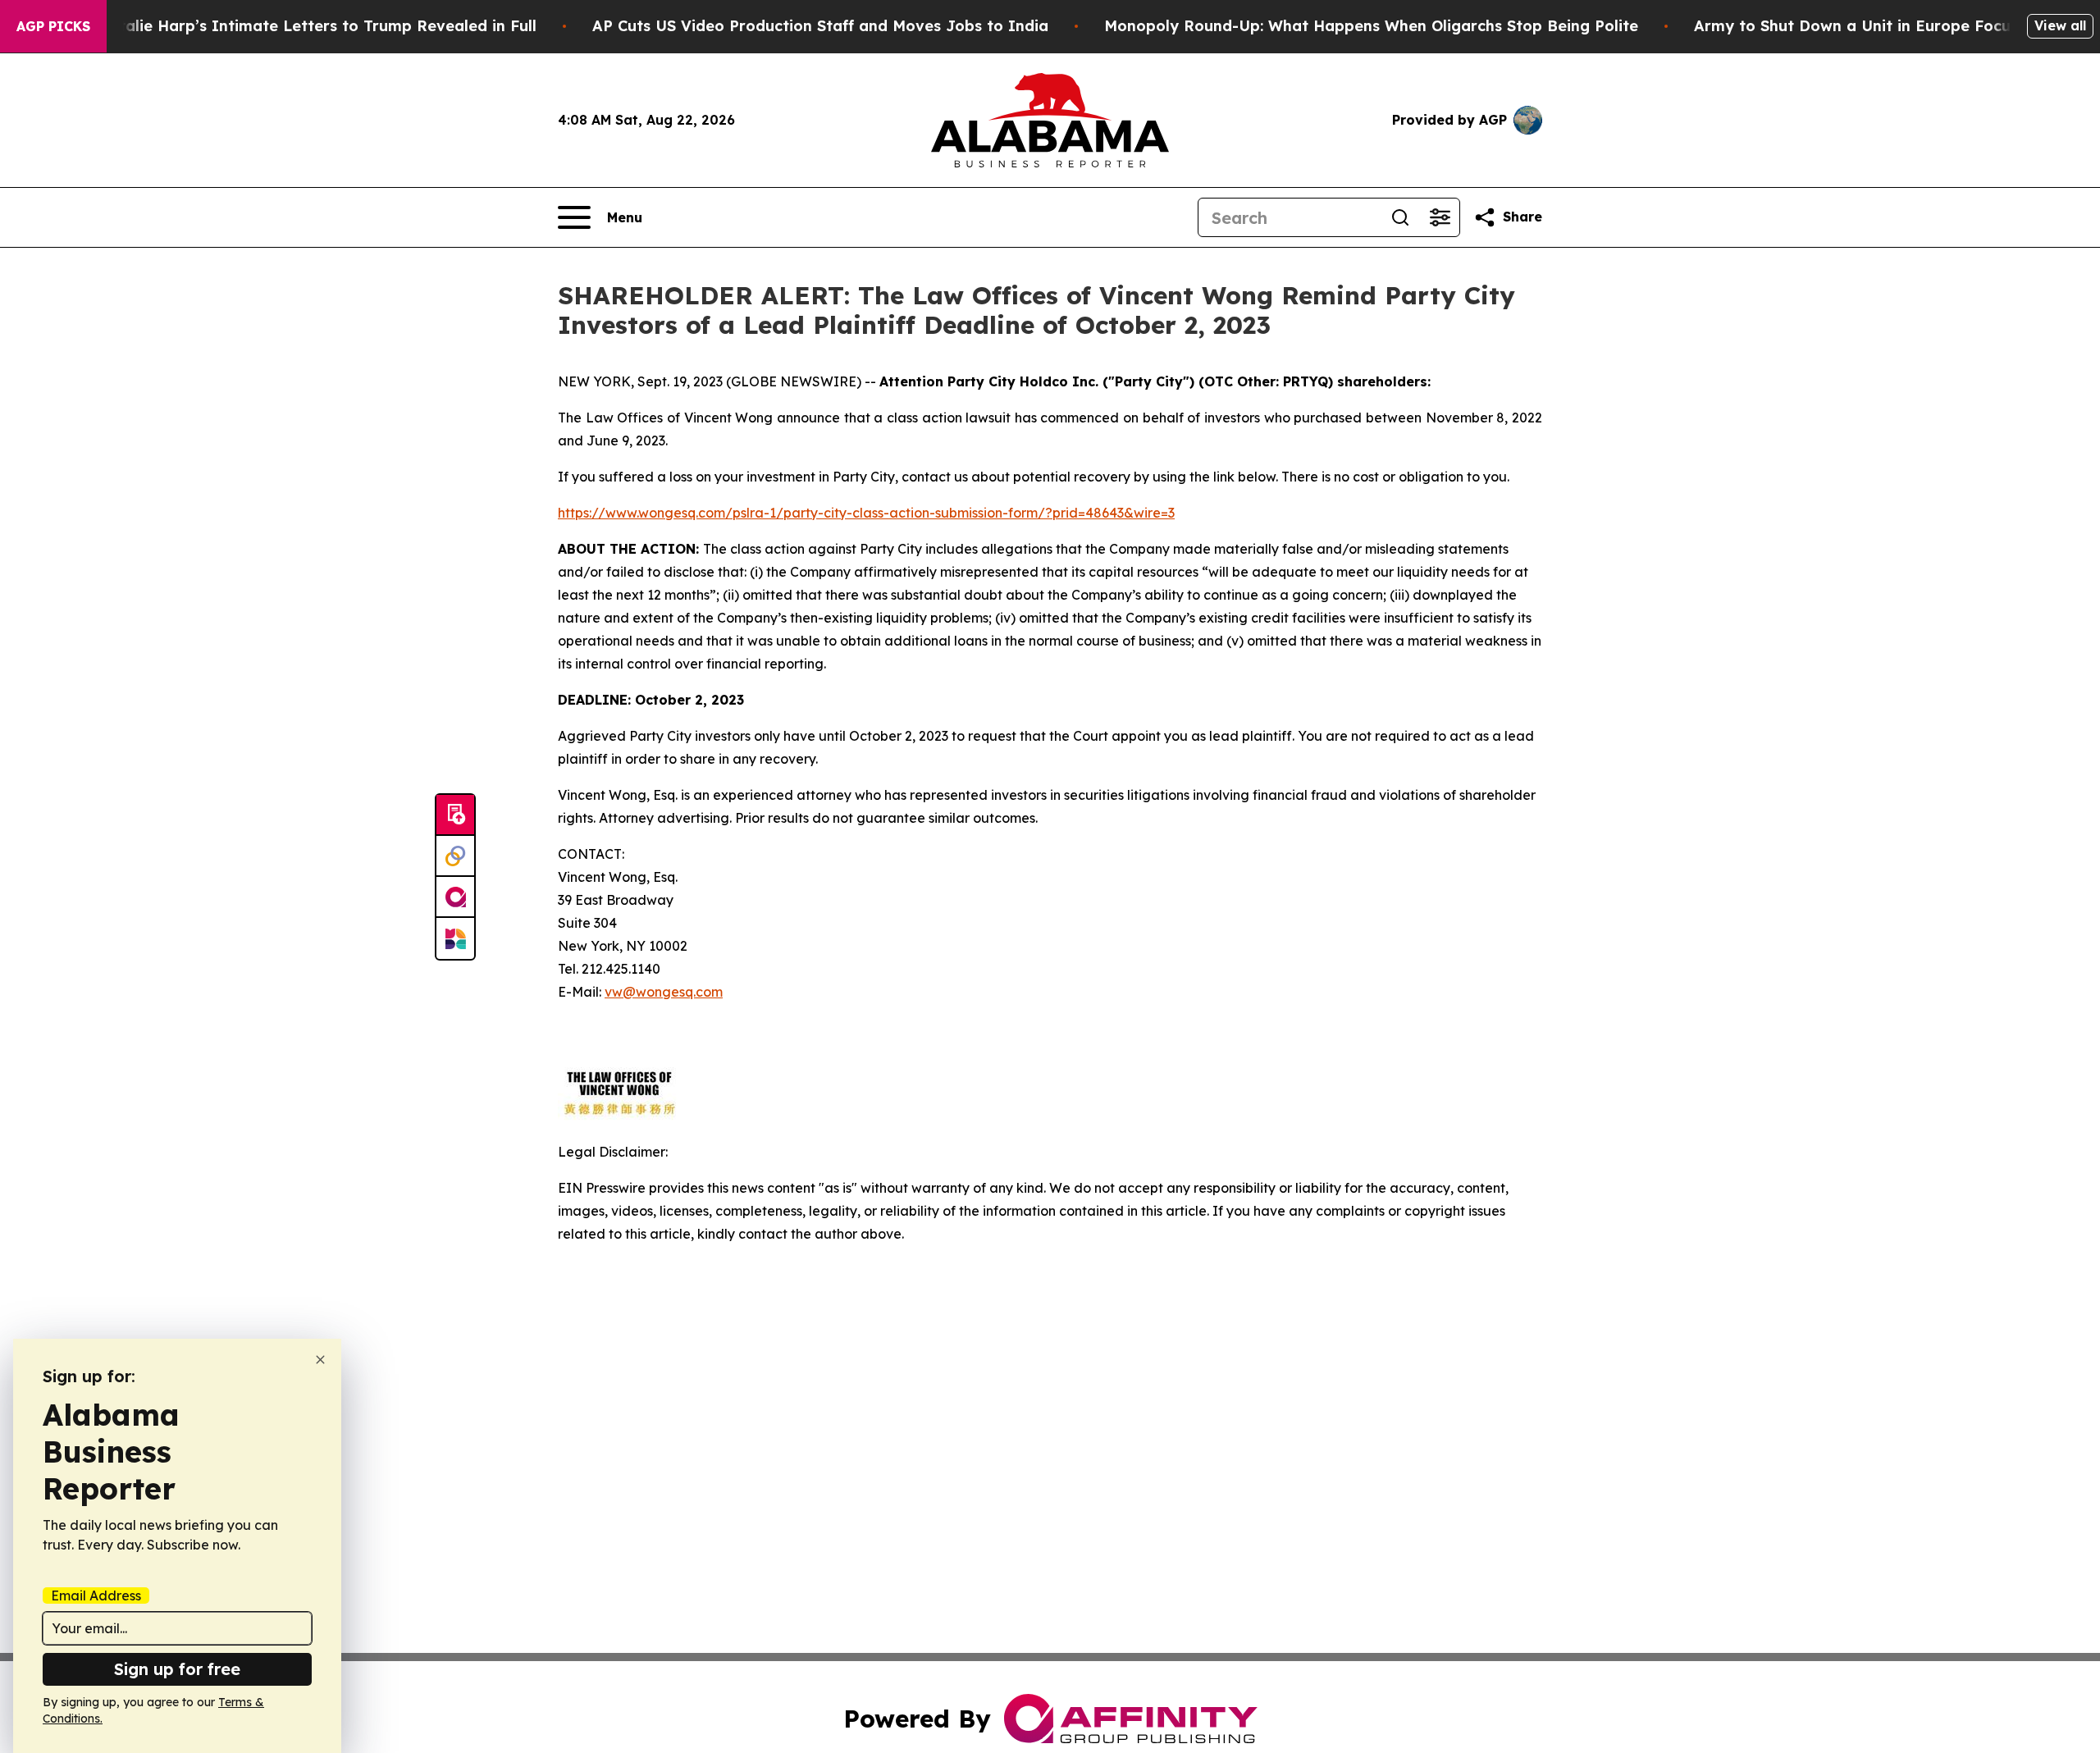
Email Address (96, 1596)
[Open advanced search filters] (1440, 217)
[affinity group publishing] (455, 897)
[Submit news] (455, 815)
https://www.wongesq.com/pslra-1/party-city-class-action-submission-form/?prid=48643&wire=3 (866, 513)
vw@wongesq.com (664, 992)
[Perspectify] (455, 856)
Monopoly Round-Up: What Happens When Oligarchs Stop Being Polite (1371, 26)
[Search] (1400, 217)
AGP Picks (53, 26)
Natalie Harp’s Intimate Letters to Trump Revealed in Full (317, 26)
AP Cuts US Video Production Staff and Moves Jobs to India (820, 26)
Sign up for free (177, 1669)
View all (2060, 25)
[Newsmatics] (455, 938)
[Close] (320, 1360)
